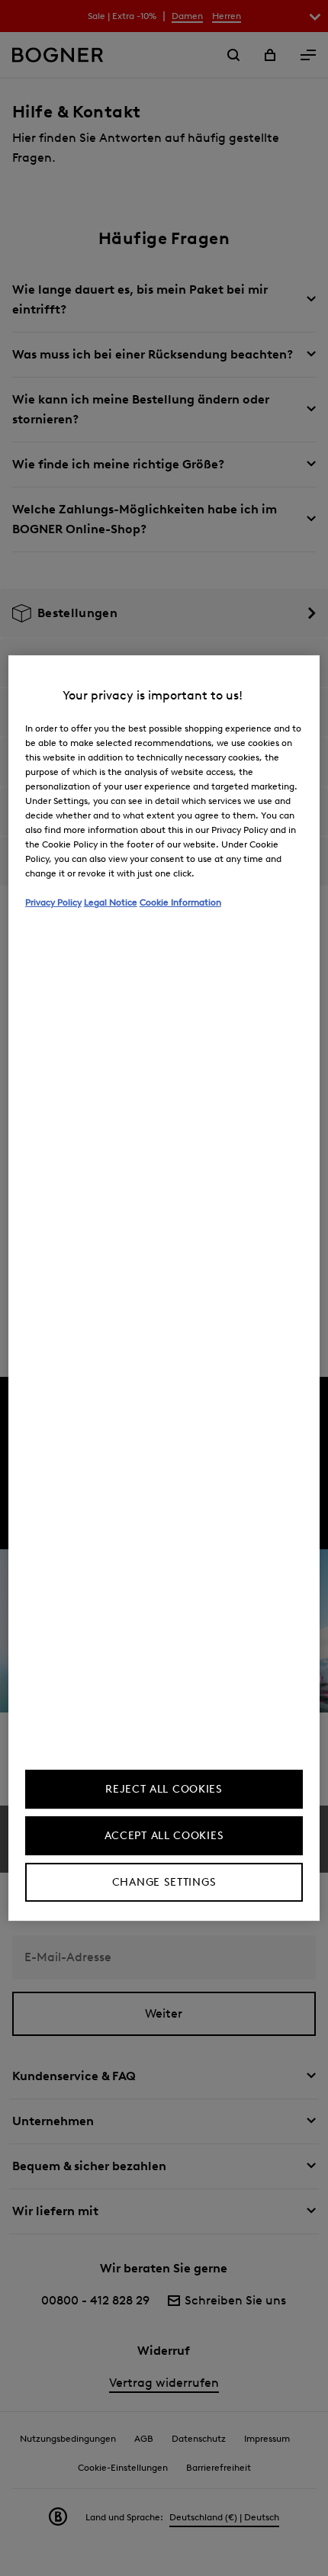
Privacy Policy (53, 902)
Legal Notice (111, 902)
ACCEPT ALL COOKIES (164, 1836)
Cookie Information (180, 902)
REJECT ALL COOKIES (164, 1789)
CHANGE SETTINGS (164, 1882)
